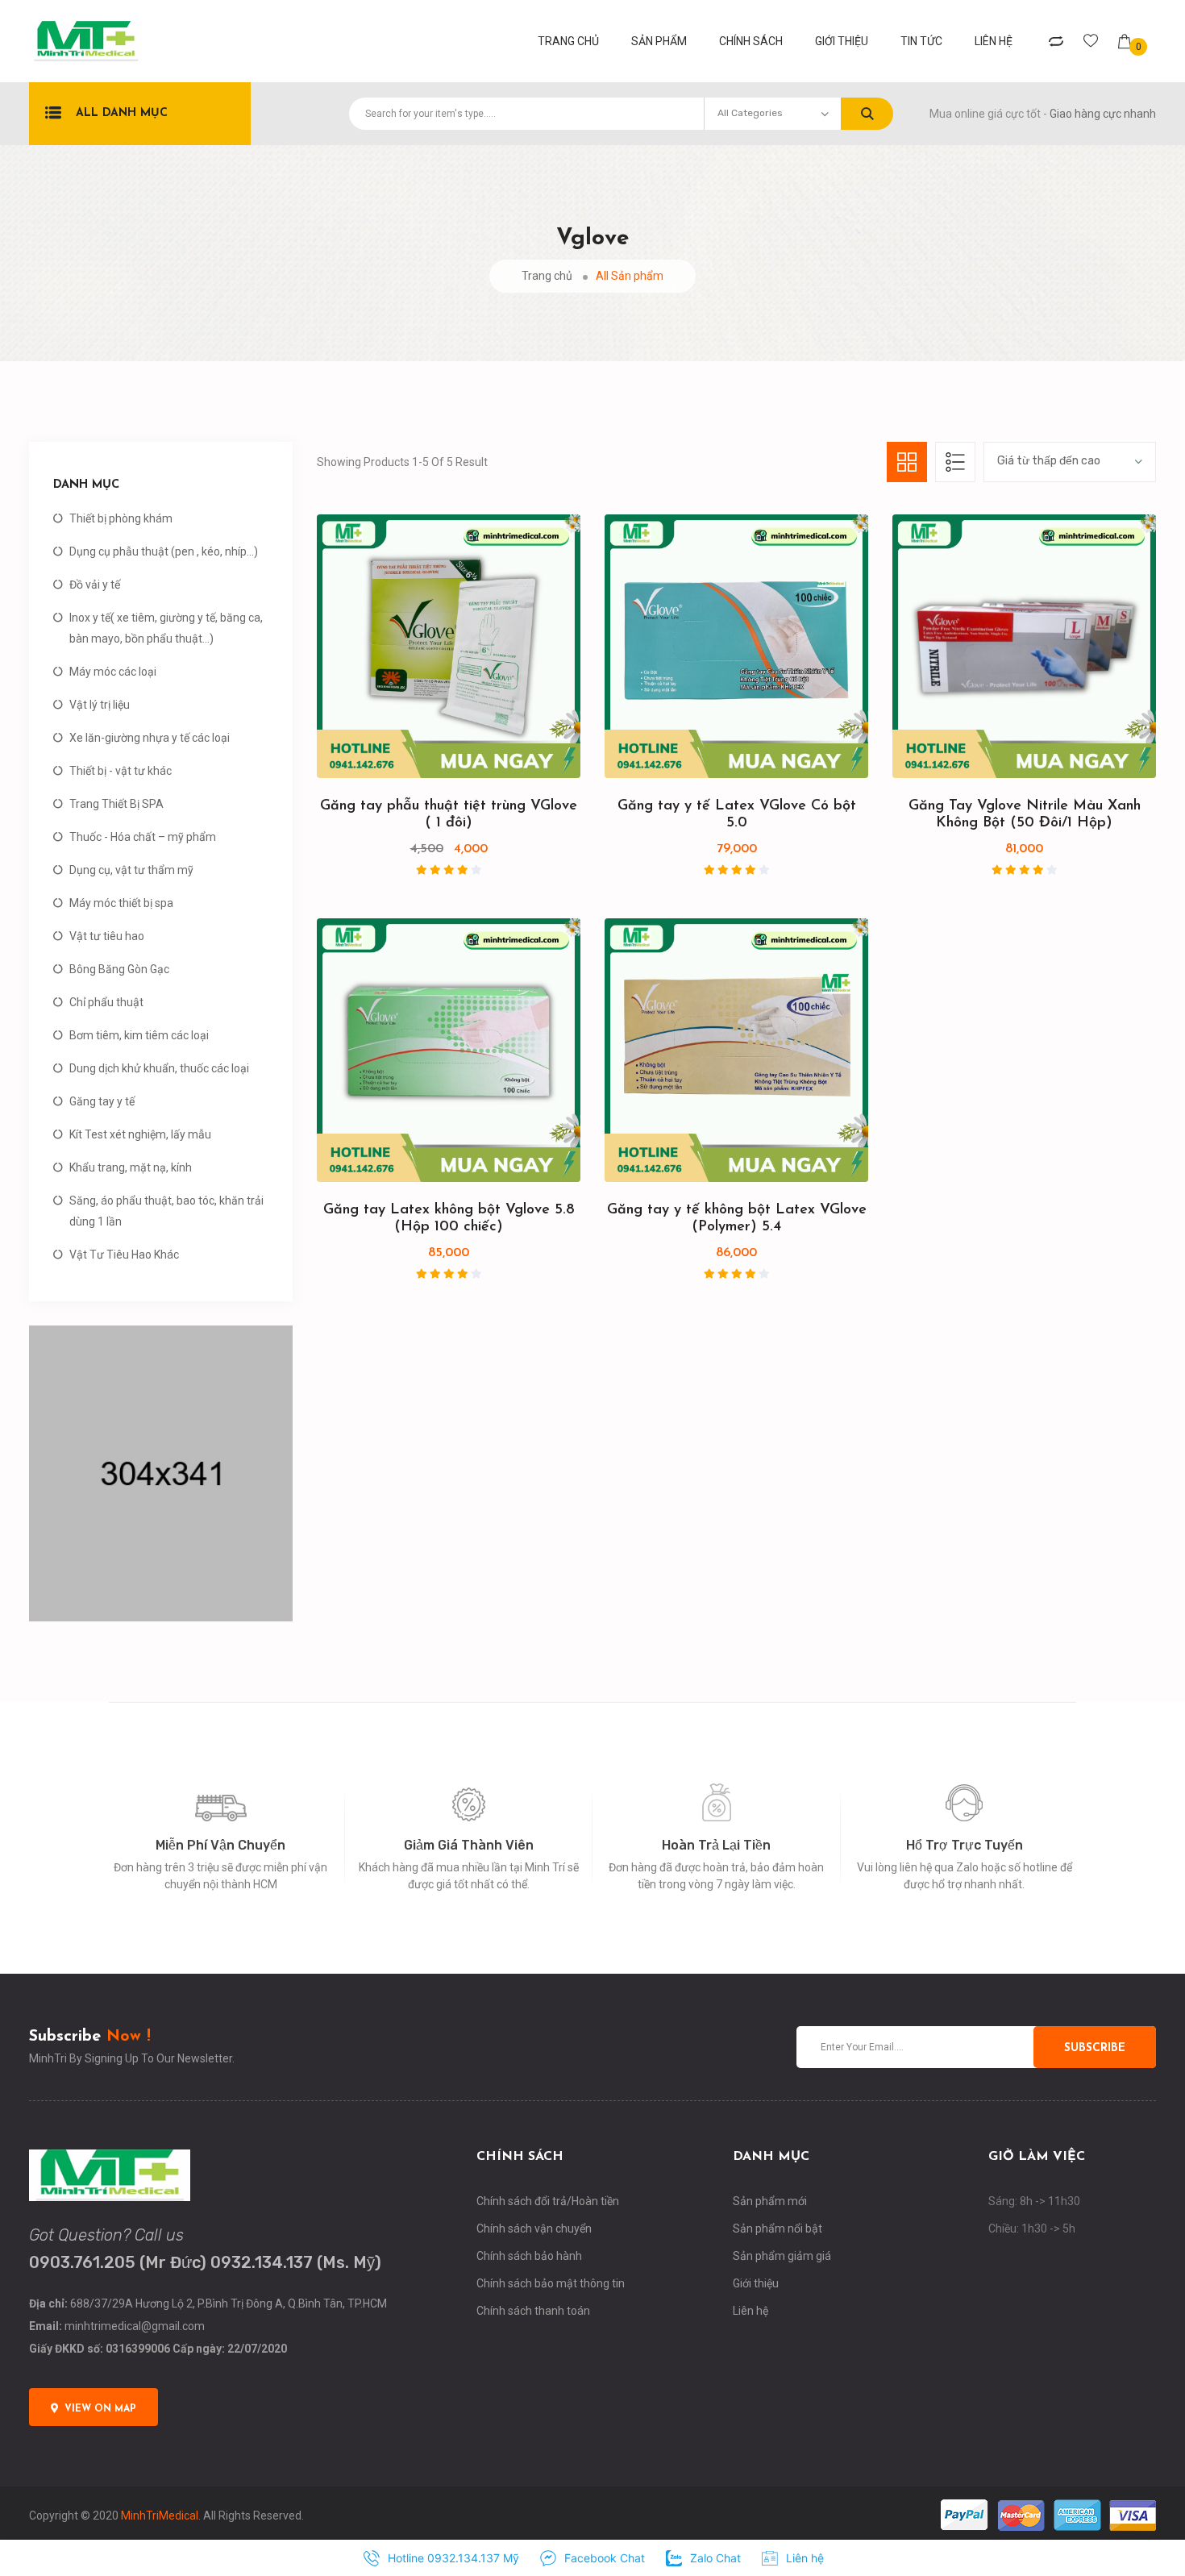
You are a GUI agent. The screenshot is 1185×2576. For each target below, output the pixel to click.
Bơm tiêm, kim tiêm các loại (139, 1035)
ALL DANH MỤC (122, 113)
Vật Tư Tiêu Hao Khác (124, 1255)
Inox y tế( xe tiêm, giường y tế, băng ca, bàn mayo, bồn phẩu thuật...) (166, 628)
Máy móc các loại (113, 672)
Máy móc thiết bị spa (121, 903)
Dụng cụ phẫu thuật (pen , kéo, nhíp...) (164, 551)
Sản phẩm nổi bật (778, 2229)
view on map (100, 2409)
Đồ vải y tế (95, 585)
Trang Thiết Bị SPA (116, 804)
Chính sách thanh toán (533, 2311)
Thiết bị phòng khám (121, 518)
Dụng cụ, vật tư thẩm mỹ (131, 870)
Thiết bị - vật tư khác (121, 771)
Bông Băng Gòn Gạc (119, 969)
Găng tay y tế (102, 1101)
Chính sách (751, 41)
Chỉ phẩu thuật (106, 1002)
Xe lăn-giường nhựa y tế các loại (150, 738)
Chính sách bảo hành (529, 2256)
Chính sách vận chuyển (534, 2229)
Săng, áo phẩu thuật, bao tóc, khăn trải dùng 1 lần (166, 1211)
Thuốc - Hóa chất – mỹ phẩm (143, 837)
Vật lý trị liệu (100, 705)
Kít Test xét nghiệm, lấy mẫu (140, 1134)
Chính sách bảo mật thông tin (551, 2283)
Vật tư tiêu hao (107, 936)
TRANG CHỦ (568, 41)
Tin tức (921, 41)
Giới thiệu (842, 41)
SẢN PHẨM (659, 41)
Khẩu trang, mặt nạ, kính (131, 1167)
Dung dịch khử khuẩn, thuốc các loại (159, 1068)
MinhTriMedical (160, 2516)
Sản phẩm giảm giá (782, 2256)
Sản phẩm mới (770, 2201)
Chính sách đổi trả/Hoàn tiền (548, 2201)
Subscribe (1095, 2048)
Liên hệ (994, 41)
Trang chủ (547, 276)
